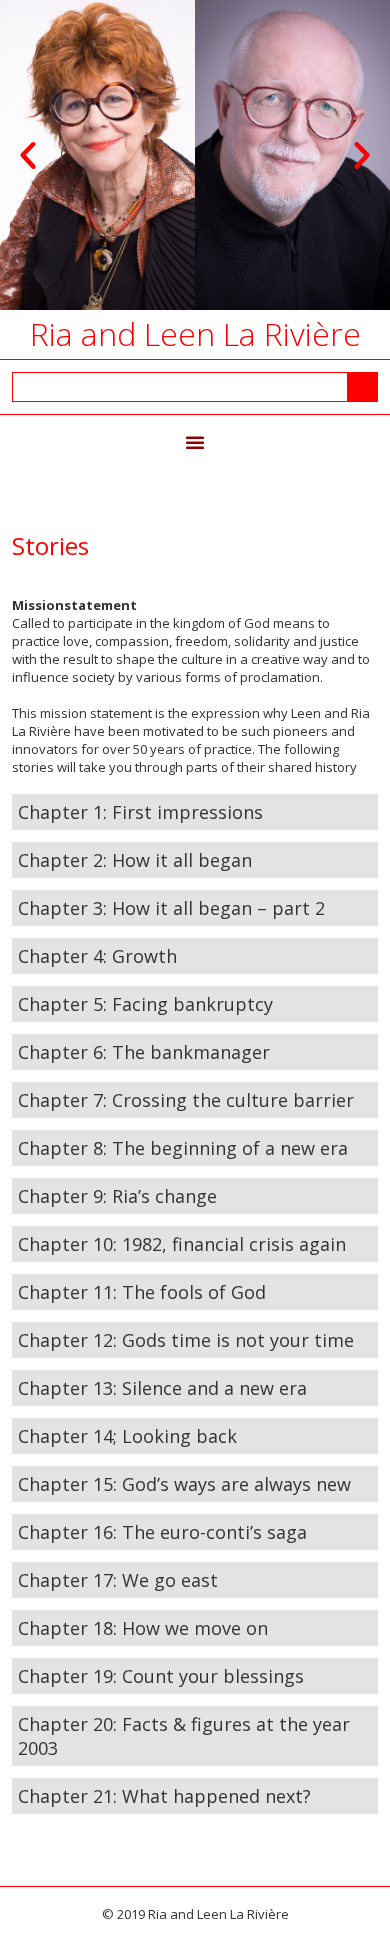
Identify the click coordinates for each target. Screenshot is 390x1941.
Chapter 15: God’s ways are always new (184, 1484)
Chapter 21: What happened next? (164, 1796)
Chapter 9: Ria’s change (117, 1196)
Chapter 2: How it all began (135, 860)
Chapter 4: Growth (97, 956)
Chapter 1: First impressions (140, 812)
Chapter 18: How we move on (143, 1628)
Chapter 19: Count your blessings (161, 1676)
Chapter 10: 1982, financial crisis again (182, 1244)
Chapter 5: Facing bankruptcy (145, 1004)
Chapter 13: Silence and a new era (162, 1388)
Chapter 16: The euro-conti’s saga (162, 1532)
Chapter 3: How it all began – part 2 (171, 908)
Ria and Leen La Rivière (195, 333)
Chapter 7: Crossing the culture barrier (186, 1100)
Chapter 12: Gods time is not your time (186, 1340)
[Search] (362, 387)
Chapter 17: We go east (118, 1580)
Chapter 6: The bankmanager (144, 1052)
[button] (28, 155)
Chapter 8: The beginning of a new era (183, 1148)
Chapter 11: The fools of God (142, 1292)
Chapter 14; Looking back (127, 1436)
